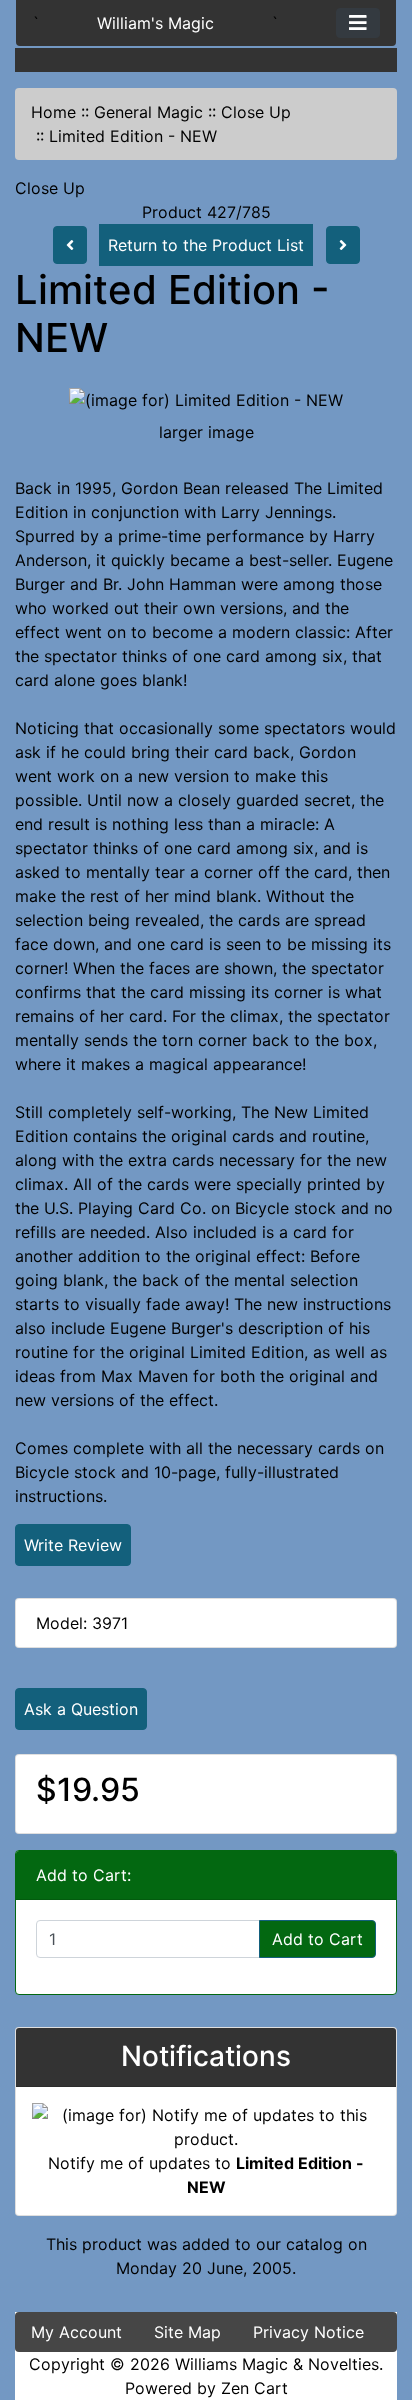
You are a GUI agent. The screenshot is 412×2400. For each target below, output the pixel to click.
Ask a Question (81, 1709)
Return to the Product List (206, 245)
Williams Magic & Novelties (277, 2364)
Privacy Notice (308, 2332)
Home (53, 112)
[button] (375, 2301)
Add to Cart (317, 1939)
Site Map (187, 2332)
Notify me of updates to (206, 2175)
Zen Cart (254, 2388)
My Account (76, 2332)
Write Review (73, 1545)
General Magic (148, 112)
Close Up (256, 112)
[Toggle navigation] (358, 23)
